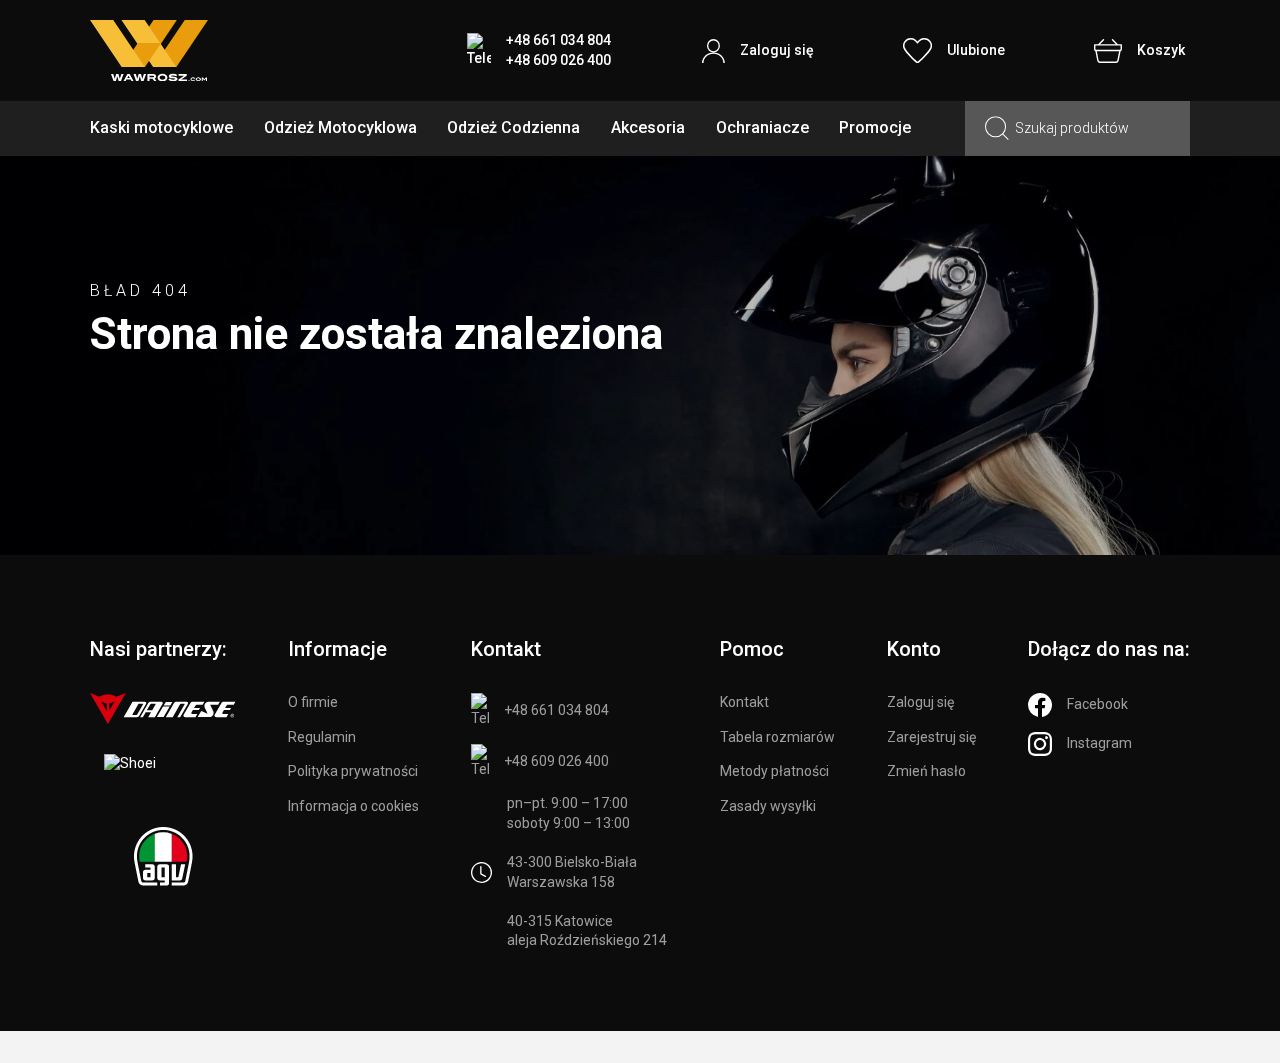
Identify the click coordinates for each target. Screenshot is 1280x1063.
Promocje (875, 127)
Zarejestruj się (931, 737)
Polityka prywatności (353, 771)
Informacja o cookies (353, 806)
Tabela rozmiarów (777, 737)
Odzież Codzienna (513, 127)
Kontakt (744, 702)
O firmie (313, 702)
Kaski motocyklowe (161, 127)
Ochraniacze (762, 127)
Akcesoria (648, 127)
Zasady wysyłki (768, 806)
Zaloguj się (920, 702)
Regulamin (322, 737)
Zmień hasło (926, 771)
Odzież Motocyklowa (340, 127)
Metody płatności (774, 771)
